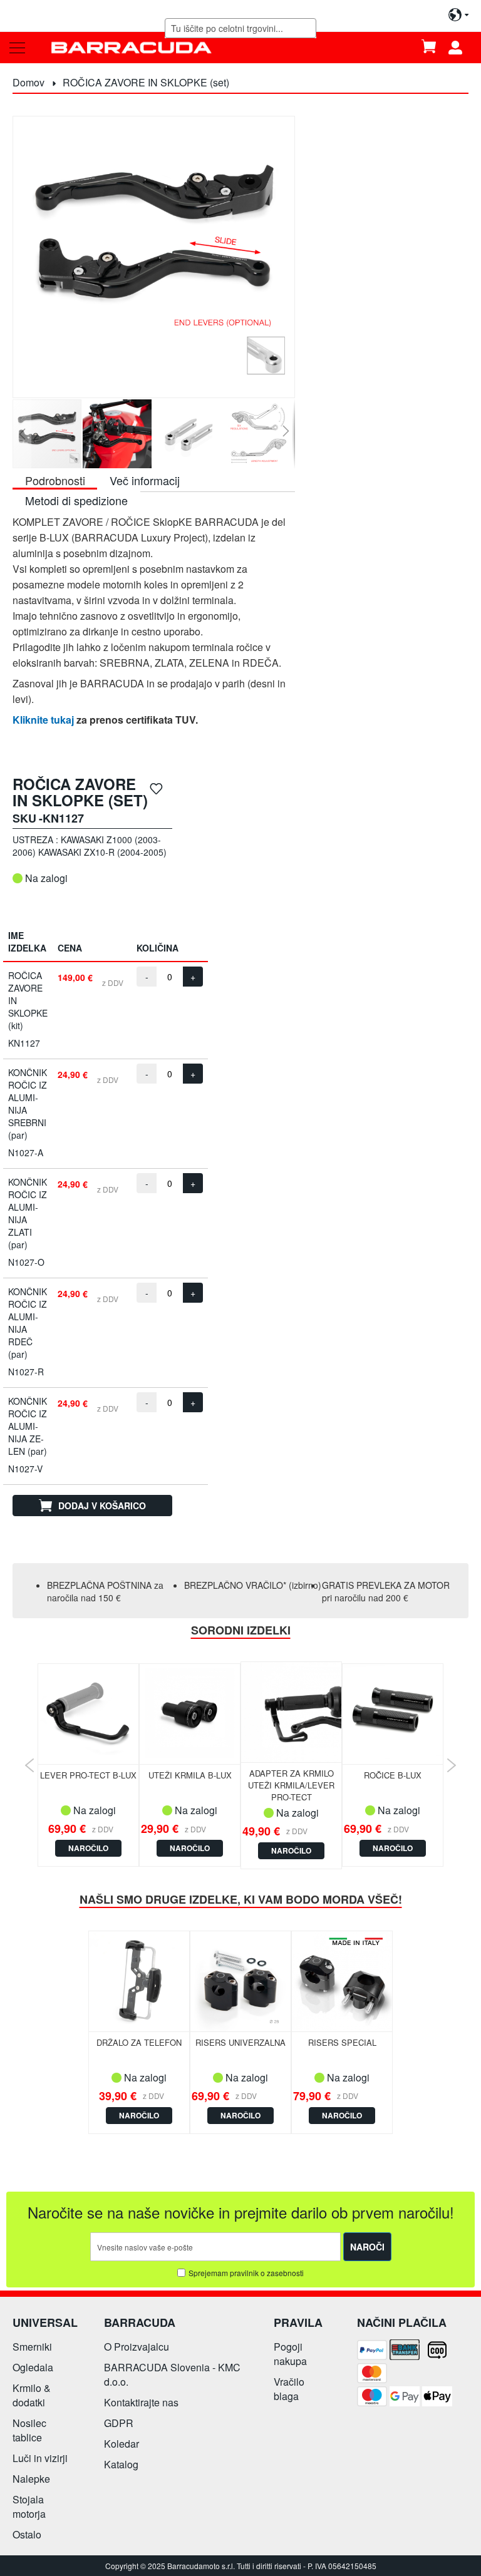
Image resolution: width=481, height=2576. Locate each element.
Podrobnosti (55, 480)
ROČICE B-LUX (393, 1775)
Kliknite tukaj (43, 720)
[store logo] (132, 47)
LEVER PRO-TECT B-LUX (88, 1775)
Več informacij (145, 480)
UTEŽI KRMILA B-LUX (190, 1775)
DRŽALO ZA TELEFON (139, 2042)
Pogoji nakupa (290, 2354)
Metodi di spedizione (76, 500)
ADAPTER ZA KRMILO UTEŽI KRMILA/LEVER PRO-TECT (291, 1785)
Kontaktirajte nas (141, 2402)
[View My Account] (460, 48)
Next (451, 1765)
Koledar (122, 2444)
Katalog (121, 2464)
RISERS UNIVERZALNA (240, 2042)
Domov (28, 82)
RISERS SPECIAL (342, 2042)
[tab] (55, 480)
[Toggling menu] (17, 48)
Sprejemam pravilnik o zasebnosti (246, 2273)
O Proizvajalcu (137, 2347)
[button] (22, 434)
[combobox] (241, 28)
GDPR (119, 2423)
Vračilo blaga (289, 2389)
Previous (30, 1765)
